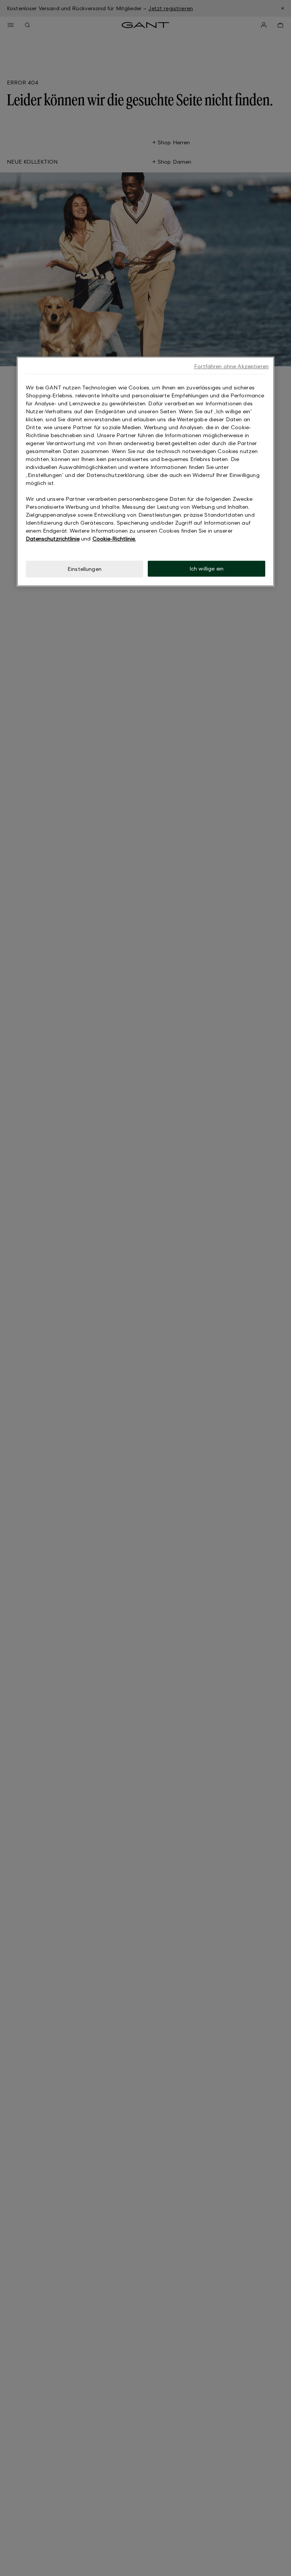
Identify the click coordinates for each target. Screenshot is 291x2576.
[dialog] (145, 471)
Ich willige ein (207, 568)
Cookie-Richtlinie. (114, 538)
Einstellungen (84, 569)
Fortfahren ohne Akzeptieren (231, 366)
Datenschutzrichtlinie (53, 538)
